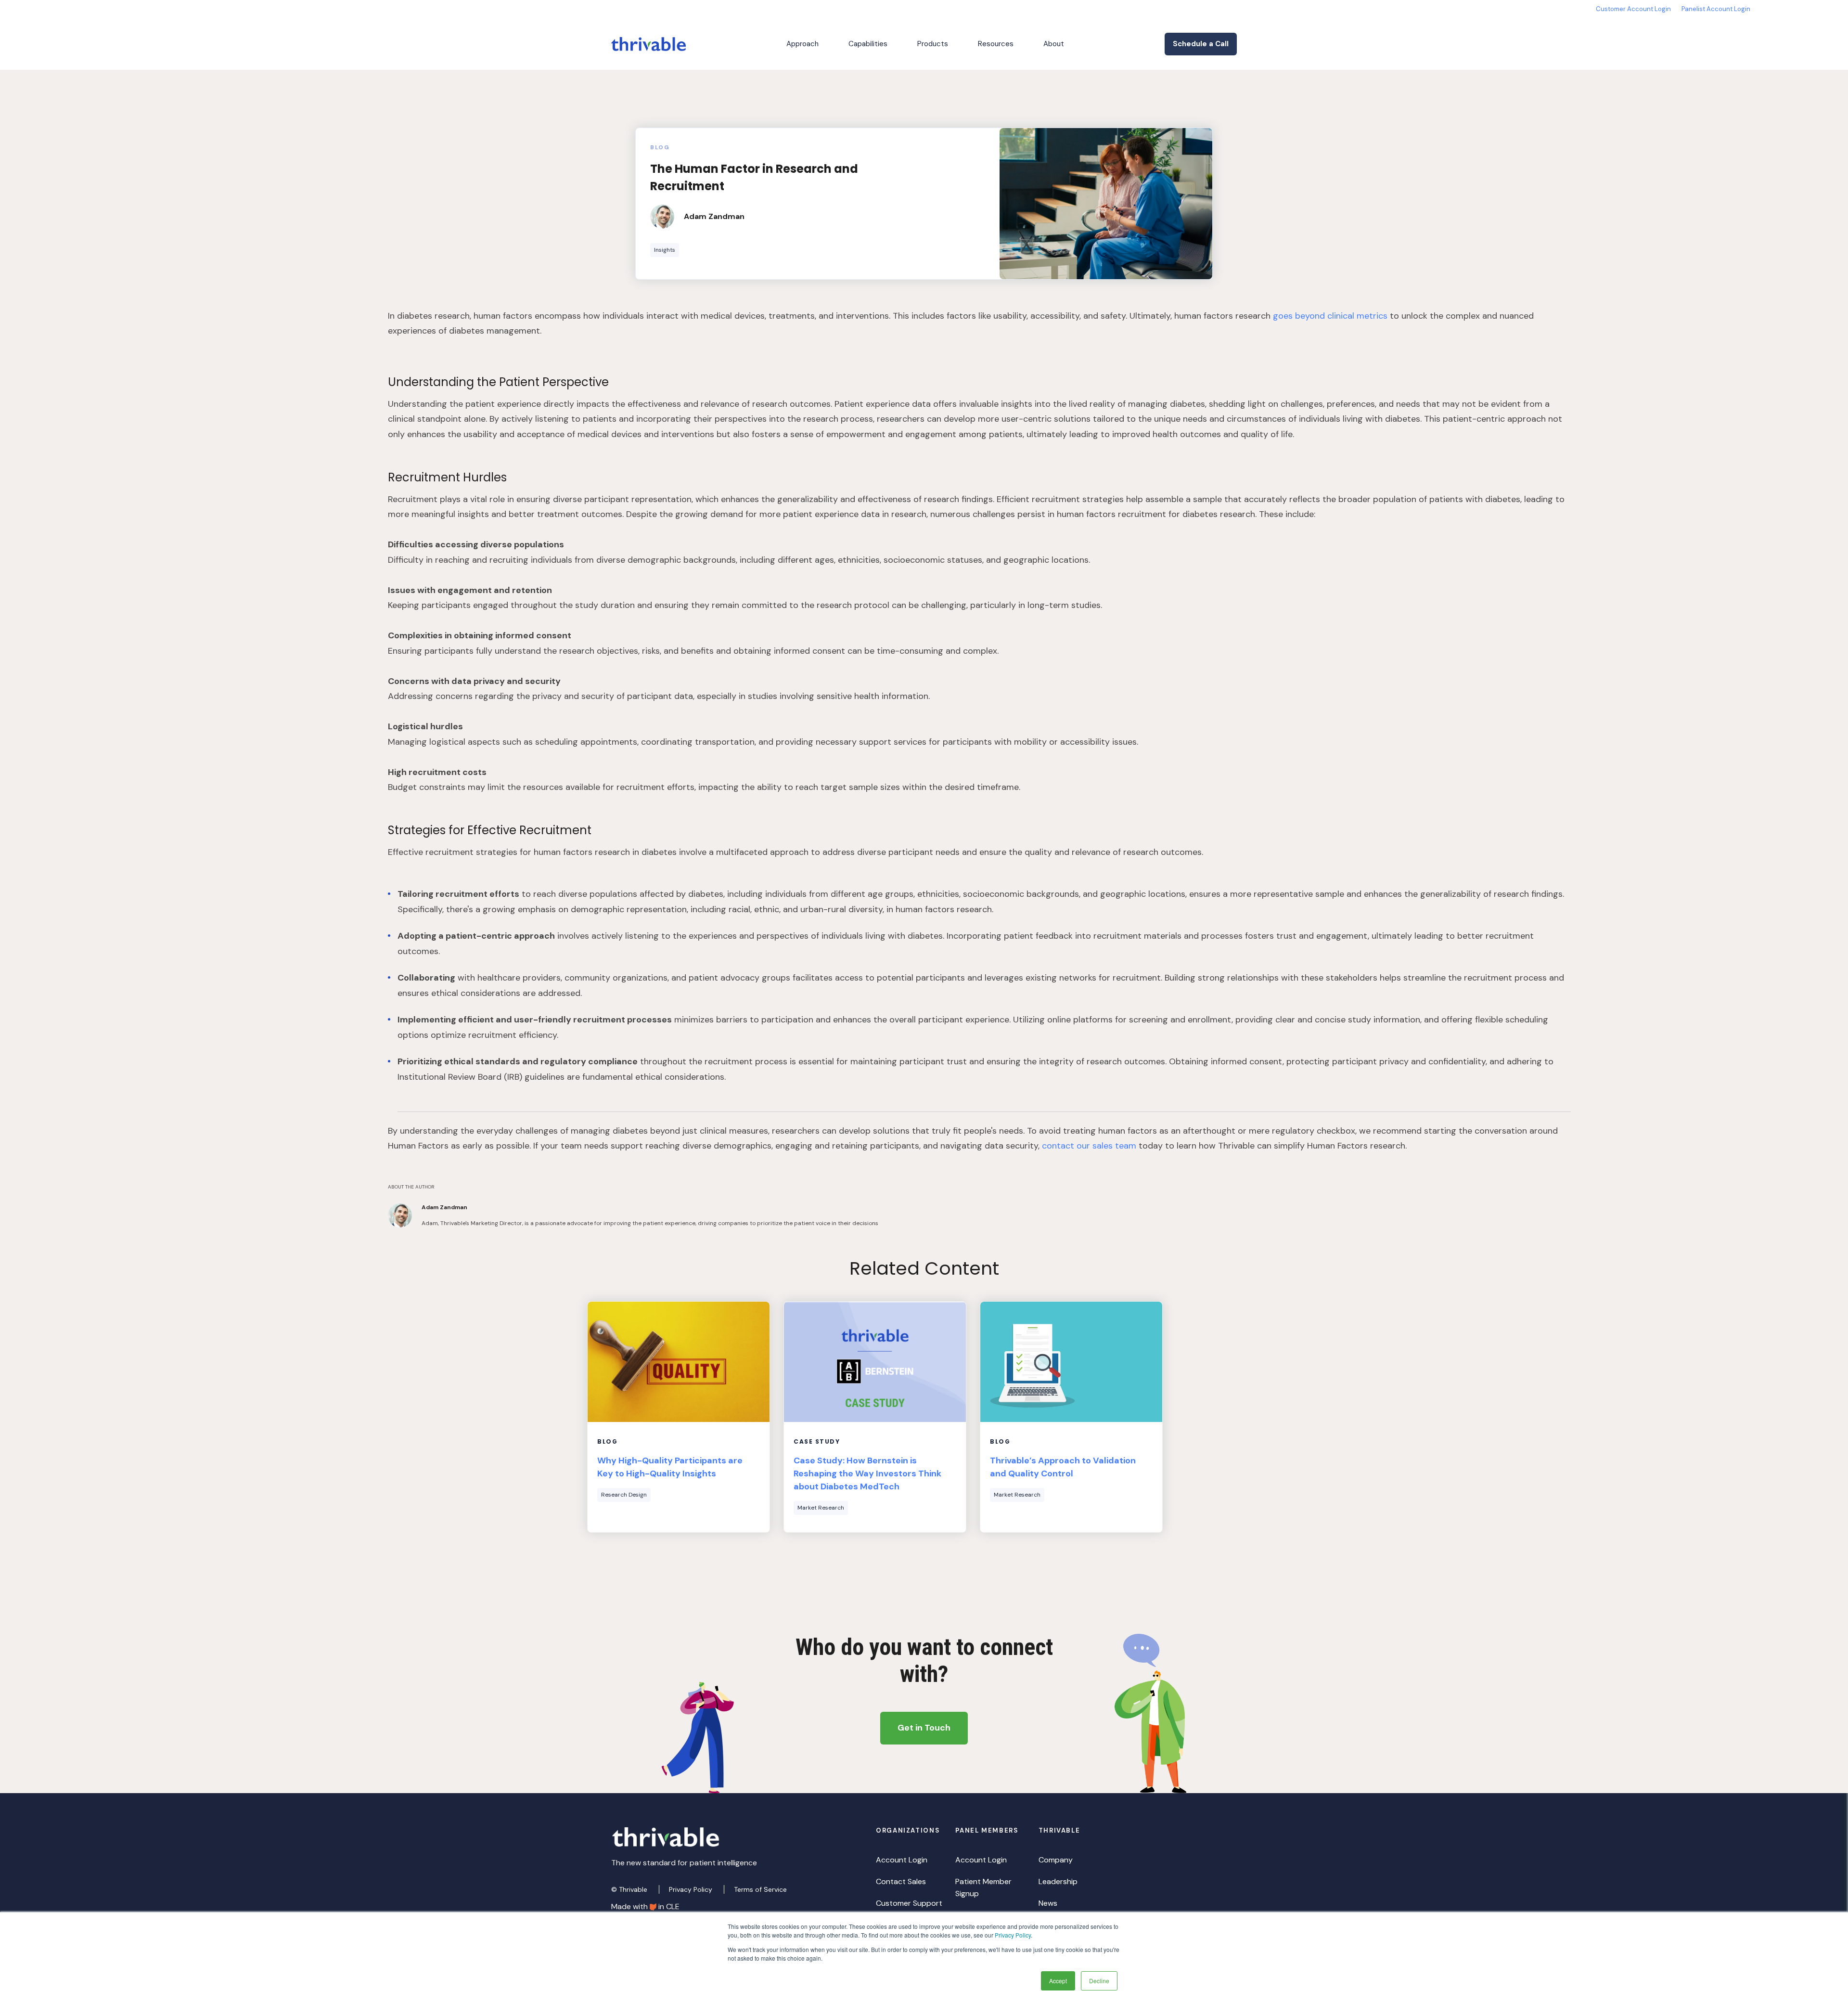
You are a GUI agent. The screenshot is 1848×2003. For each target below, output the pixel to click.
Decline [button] (1099, 1981)
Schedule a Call (1201, 44)
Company (1056, 1860)
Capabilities (868, 44)
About (1054, 44)
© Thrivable (630, 1889)
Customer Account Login (1633, 9)
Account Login (902, 1860)
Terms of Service (760, 1889)
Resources (996, 44)
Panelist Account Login (1716, 9)
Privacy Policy (1013, 1935)
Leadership (1058, 1881)
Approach (802, 44)
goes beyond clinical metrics (1330, 316)
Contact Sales (901, 1881)
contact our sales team (1090, 1146)
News (1048, 1903)
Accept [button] (1058, 1981)
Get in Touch (924, 1728)
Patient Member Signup (983, 1887)
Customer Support (909, 1903)
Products (933, 44)
